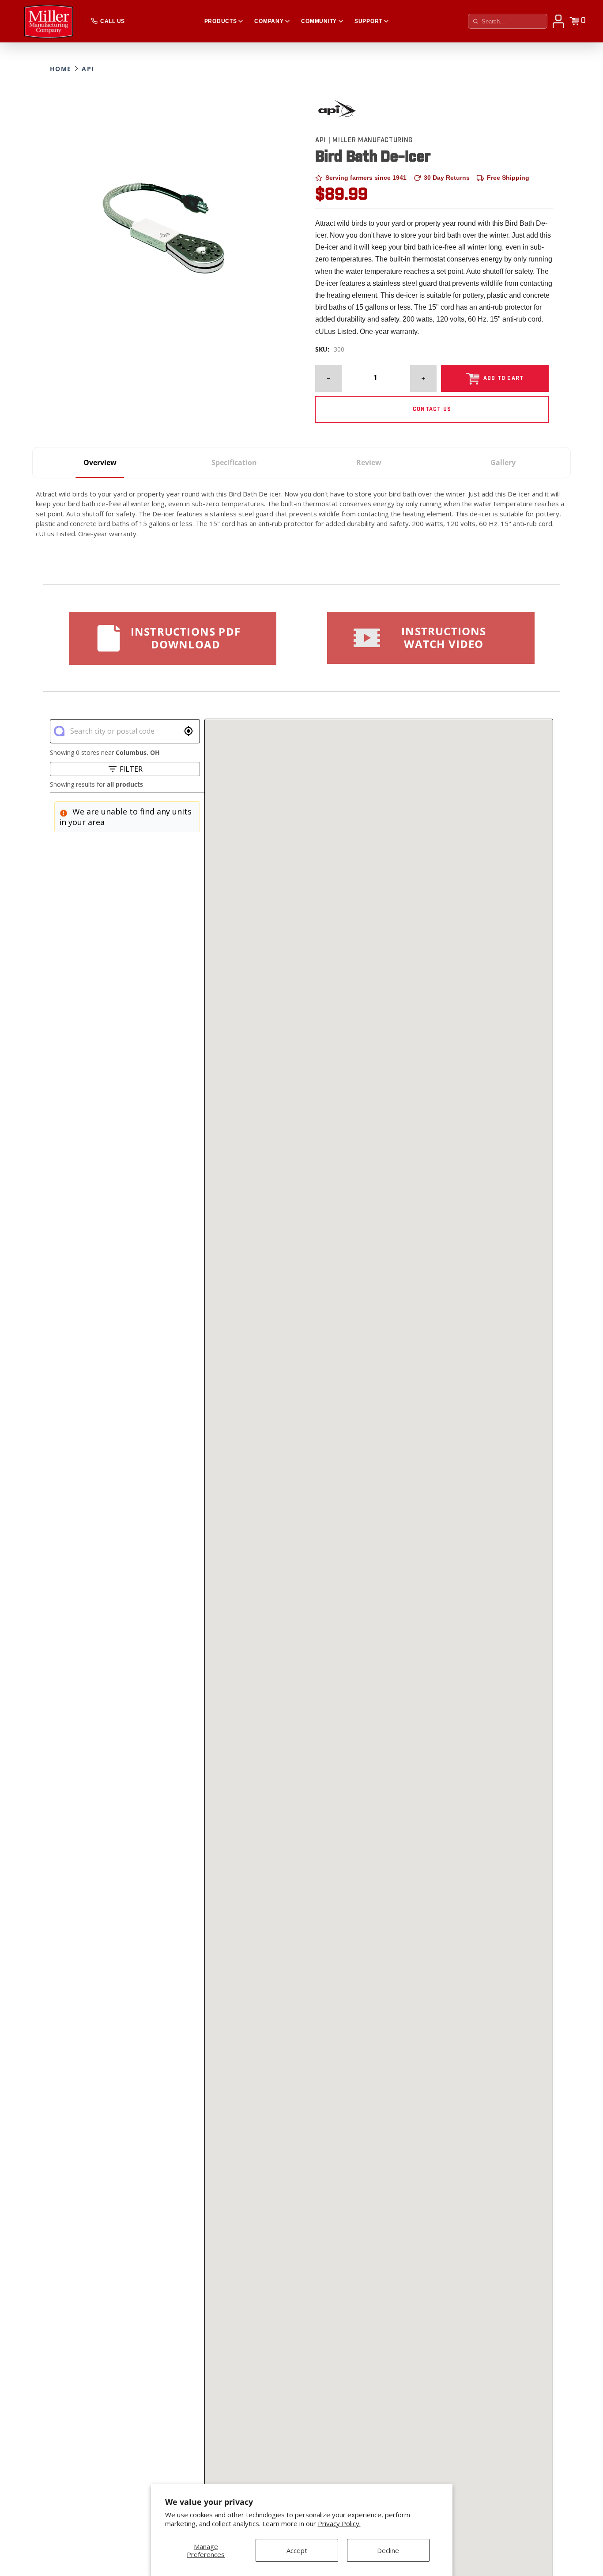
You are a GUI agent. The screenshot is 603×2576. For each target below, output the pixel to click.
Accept (297, 2550)
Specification (234, 462)
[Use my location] (188, 731)
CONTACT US (432, 409)
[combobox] (124, 731)
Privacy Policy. (339, 2524)
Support (368, 21)
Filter (131, 769)
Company (269, 21)
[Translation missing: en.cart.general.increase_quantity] (423, 379)
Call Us (112, 21)
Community (319, 21)
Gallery (503, 462)
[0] (574, 21)
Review (369, 462)
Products (221, 21)
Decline (388, 2550)
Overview (100, 462)
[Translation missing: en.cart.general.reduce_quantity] (328, 379)
